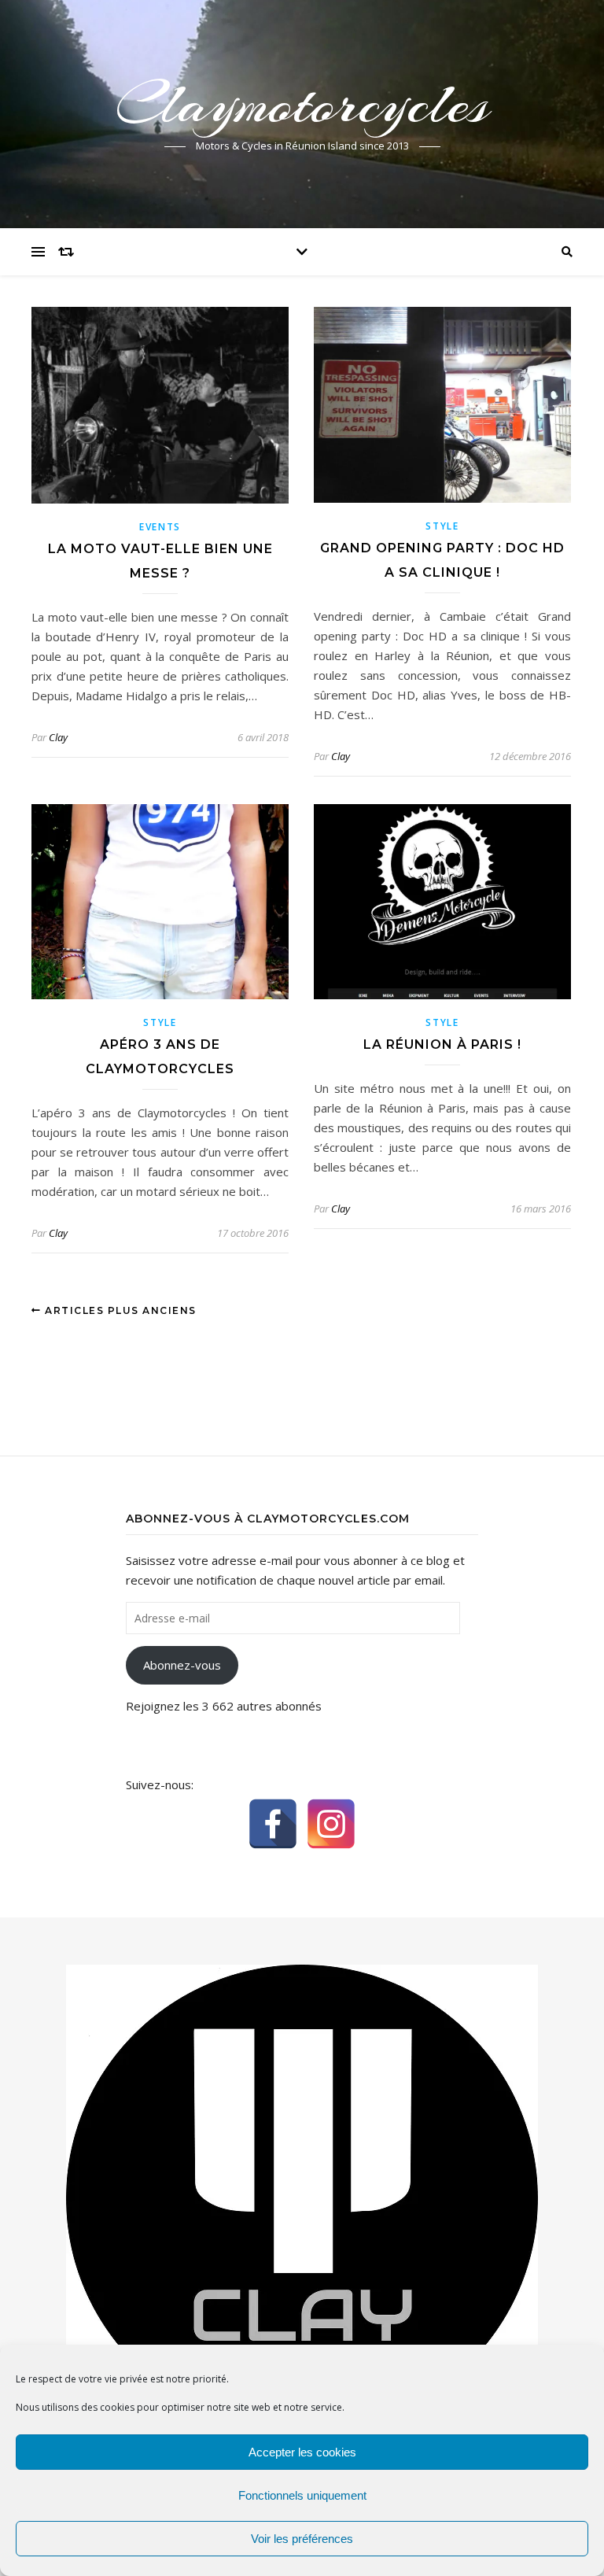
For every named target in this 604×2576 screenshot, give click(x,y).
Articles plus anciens (119, 1310)
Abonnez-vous (182, 1665)
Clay (58, 737)
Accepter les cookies (302, 2452)
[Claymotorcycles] (302, 2198)
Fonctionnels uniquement (302, 2495)
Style (442, 526)
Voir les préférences (302, 2539)
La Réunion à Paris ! (442, 1044)
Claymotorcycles (302, 104)
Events (160, 527)
